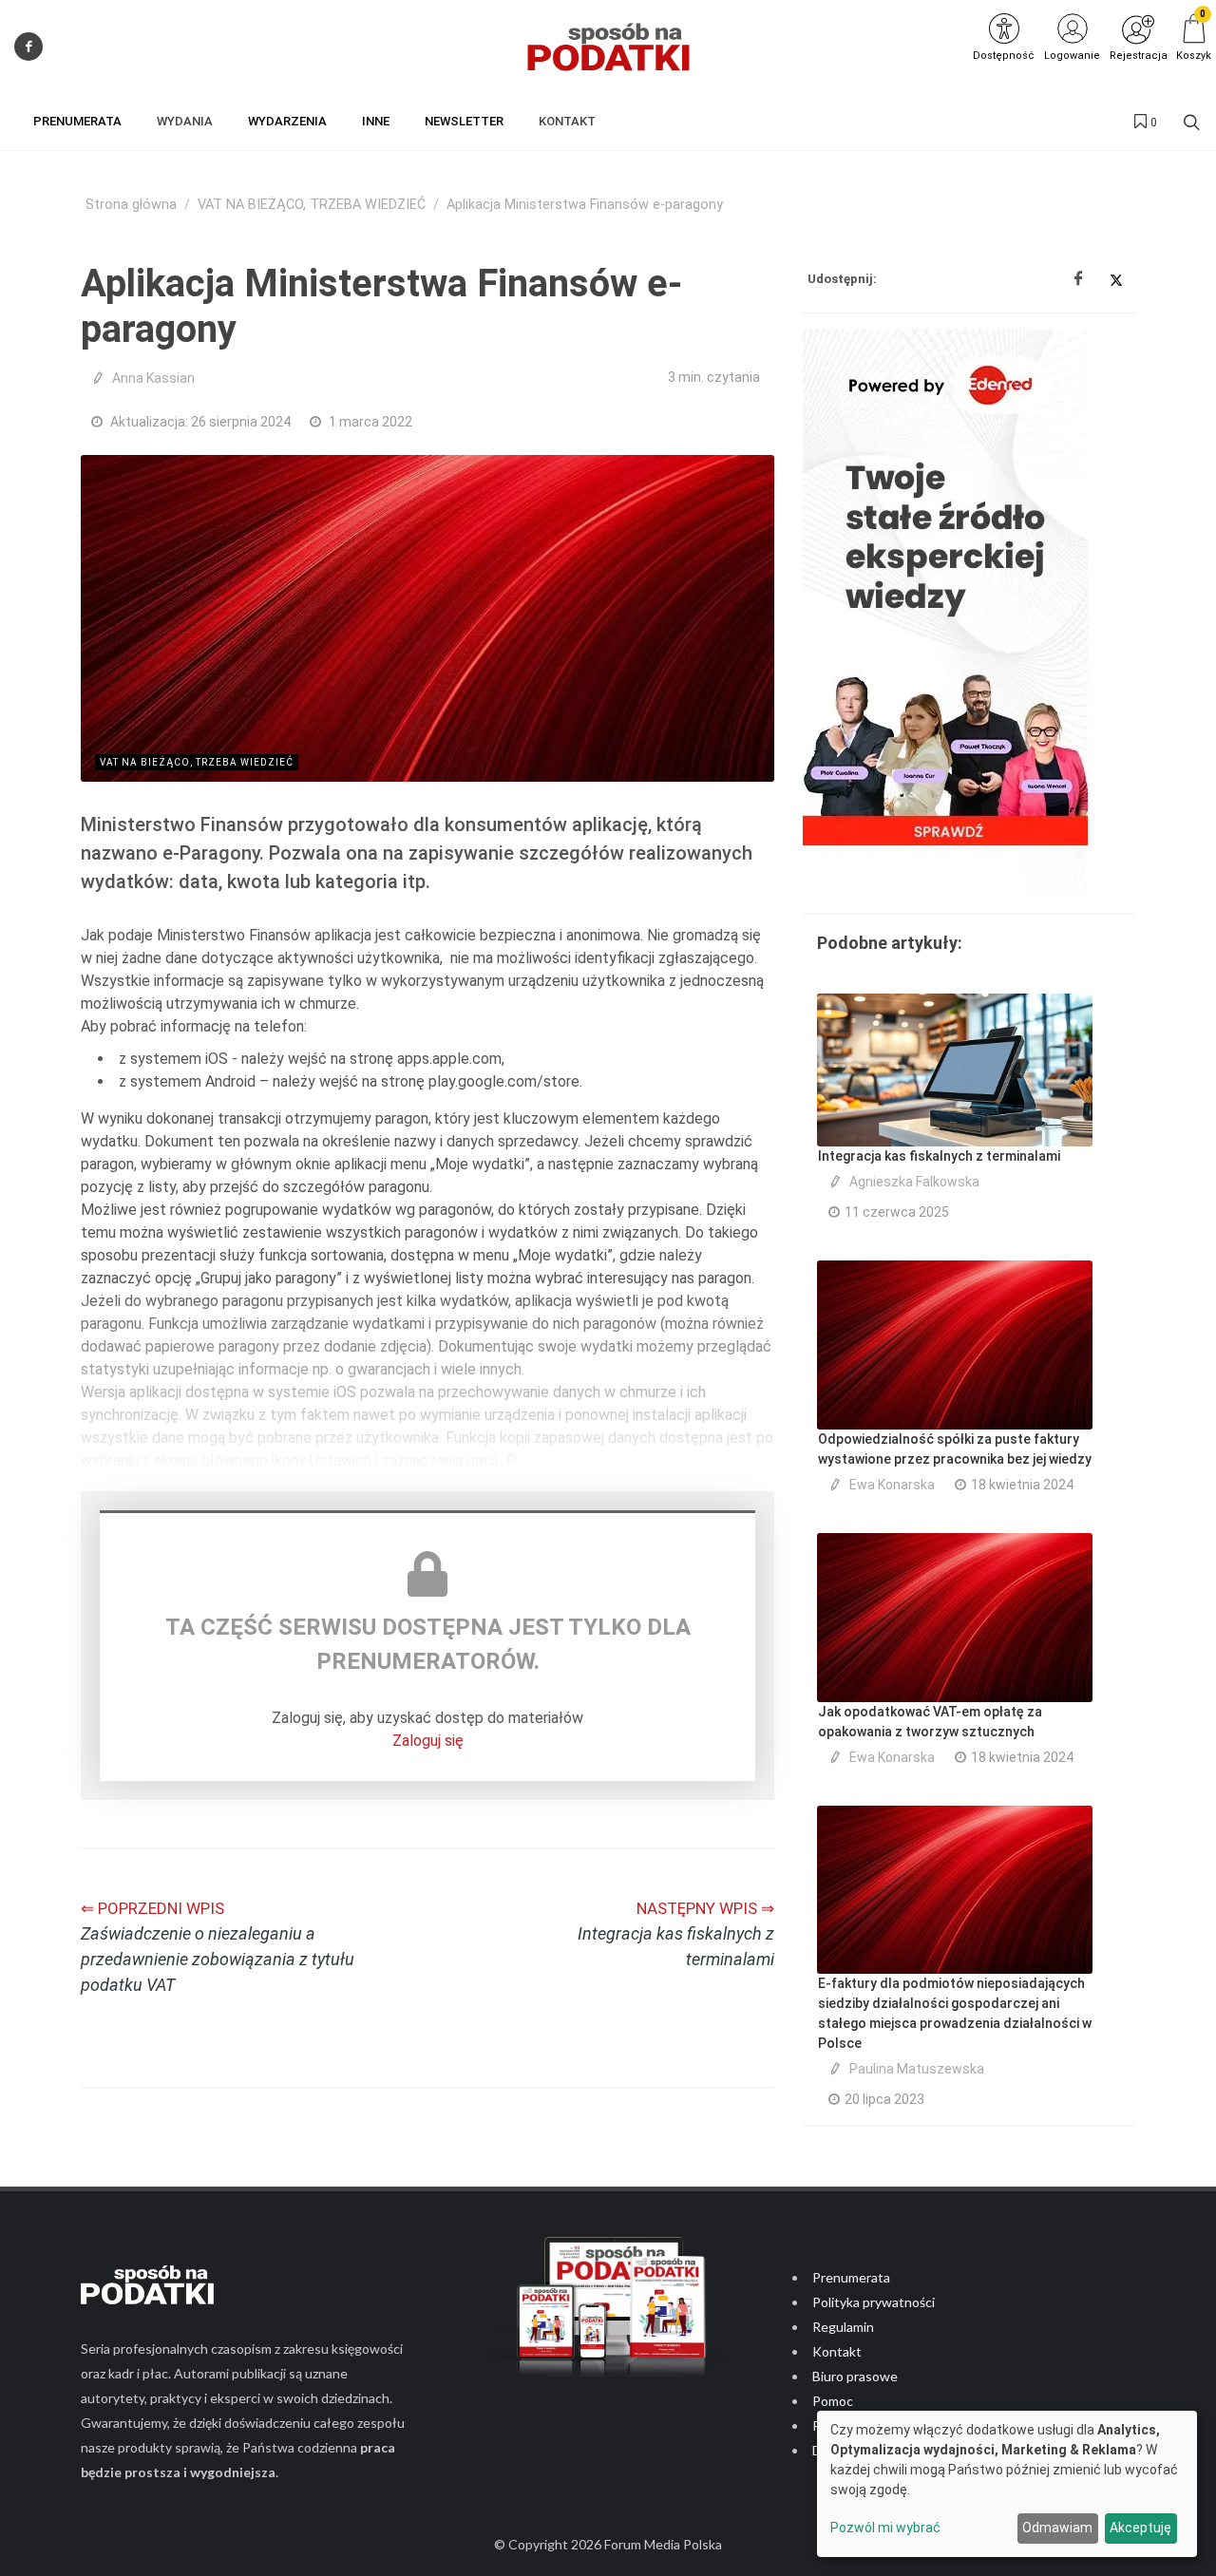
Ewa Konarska (892, 1485)
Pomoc (833, 2401)
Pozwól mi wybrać (885, 2528)
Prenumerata (851, 2277)
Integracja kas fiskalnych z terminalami (939, 1156)
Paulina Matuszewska (917, 2069)
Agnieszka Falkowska (914, 1182)
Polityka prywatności (874, 2302)
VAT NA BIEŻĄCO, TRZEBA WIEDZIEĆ (312, 205)
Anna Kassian (153, 378)
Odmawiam (1057, 2528)
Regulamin (843, 2327)
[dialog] (1007, 2484)
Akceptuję (1140, 2528)
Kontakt (837, 2351)
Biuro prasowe (855, 2376)
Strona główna (131, 205)
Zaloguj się (428, 1741)
